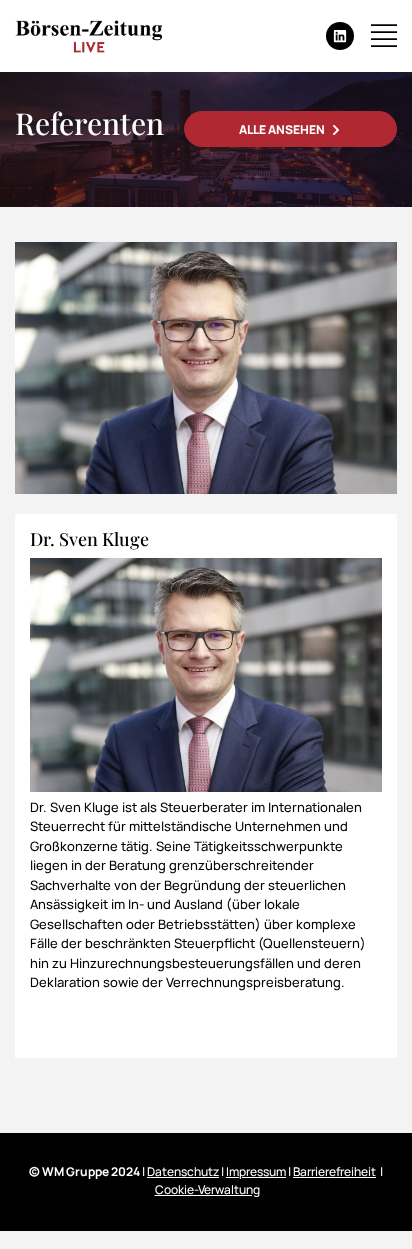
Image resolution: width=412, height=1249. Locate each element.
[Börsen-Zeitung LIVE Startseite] (88, 36)
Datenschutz (183, 1171)
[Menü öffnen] (384, 36)
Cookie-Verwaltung (207, 1189)
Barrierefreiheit (334, 1171)
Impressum (256, 1171)
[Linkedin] (340, 36)
